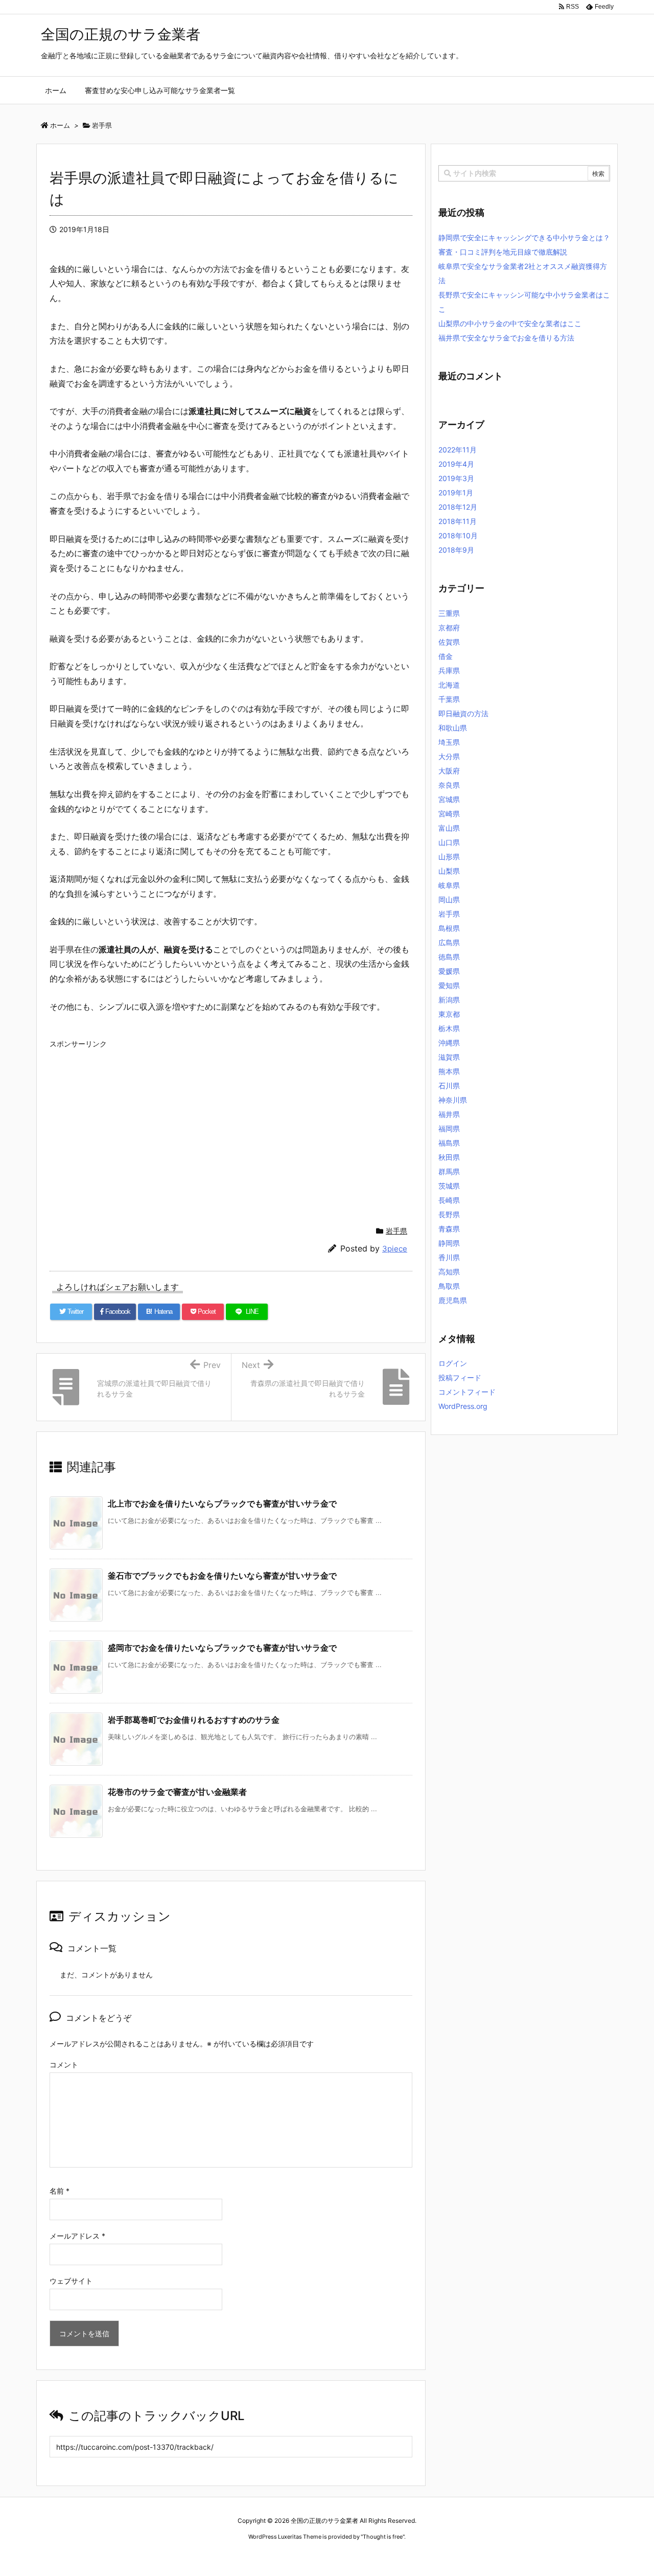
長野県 (449, 1214)
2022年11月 (458, 450)
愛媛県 (449, 971)
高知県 (449, 1272)
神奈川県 (453, 1100)
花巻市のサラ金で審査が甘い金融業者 (177, 1792)
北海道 (449, 685)
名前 (60, 2191)
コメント (64, 2065)
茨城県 (449, 1186)
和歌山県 (453, 728)
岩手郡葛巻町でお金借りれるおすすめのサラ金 (194, 1720)
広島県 (449, 942)
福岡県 (449, 1129)
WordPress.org (463, 1406)
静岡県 (449, 1243)
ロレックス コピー (221, 2556)
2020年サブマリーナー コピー (290, 2556)
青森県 (449, 1229)
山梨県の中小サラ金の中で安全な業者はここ (510, 323)
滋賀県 (449, 1057)
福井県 (449, 1114)
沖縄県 (449, 1043)
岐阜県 (449, 885)
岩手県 (396, 1231)
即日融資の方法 (463, 713)
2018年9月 (456, 550)
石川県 (449, 1086)
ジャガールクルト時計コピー (374, 2556)
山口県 (449, 842)
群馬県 (449, 1171)
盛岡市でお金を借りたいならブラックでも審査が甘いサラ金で (222, 1648)
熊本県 (449, 1071)
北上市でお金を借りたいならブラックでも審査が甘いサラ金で (222, 1503)
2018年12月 (458, 507)
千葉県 (449, 699)
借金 (446, 656)
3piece (395, 1249)
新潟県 (449, 1000)
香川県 (449, 1257)
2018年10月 (458, 535)
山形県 (449, 857)
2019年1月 (456, 493)
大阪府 (449, 771)
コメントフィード (467, 1392)
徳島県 (449, 957)
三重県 (449, 613)
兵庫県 (449, 670)
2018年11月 (458, 521)
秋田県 (449, 1157)
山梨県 (449, 871)
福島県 (449, 1143)
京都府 (449, 628)
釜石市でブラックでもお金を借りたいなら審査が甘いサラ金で (222, 1576)
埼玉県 (449, 742)
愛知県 (449, 985)
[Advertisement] (231, 1124)
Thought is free (383, 2537)
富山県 (449, 828)
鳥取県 (449, 1286)
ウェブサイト (71, 2281)
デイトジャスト (437, 2556)
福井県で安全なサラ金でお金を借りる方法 (506, 338)
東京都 (449, 1014)
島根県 (449, 928)
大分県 (449, 756)
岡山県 (449, 899)
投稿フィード (460, 1377)
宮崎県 (449, 814)
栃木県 (449, 1028)
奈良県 (449, 785)
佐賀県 (449, 642)
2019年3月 (456, 478)
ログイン (453, 1363)
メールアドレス (77, 2236)
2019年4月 (456, 464)
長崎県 (449, 1200)
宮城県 (449, 799)
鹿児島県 (453, 1300)
